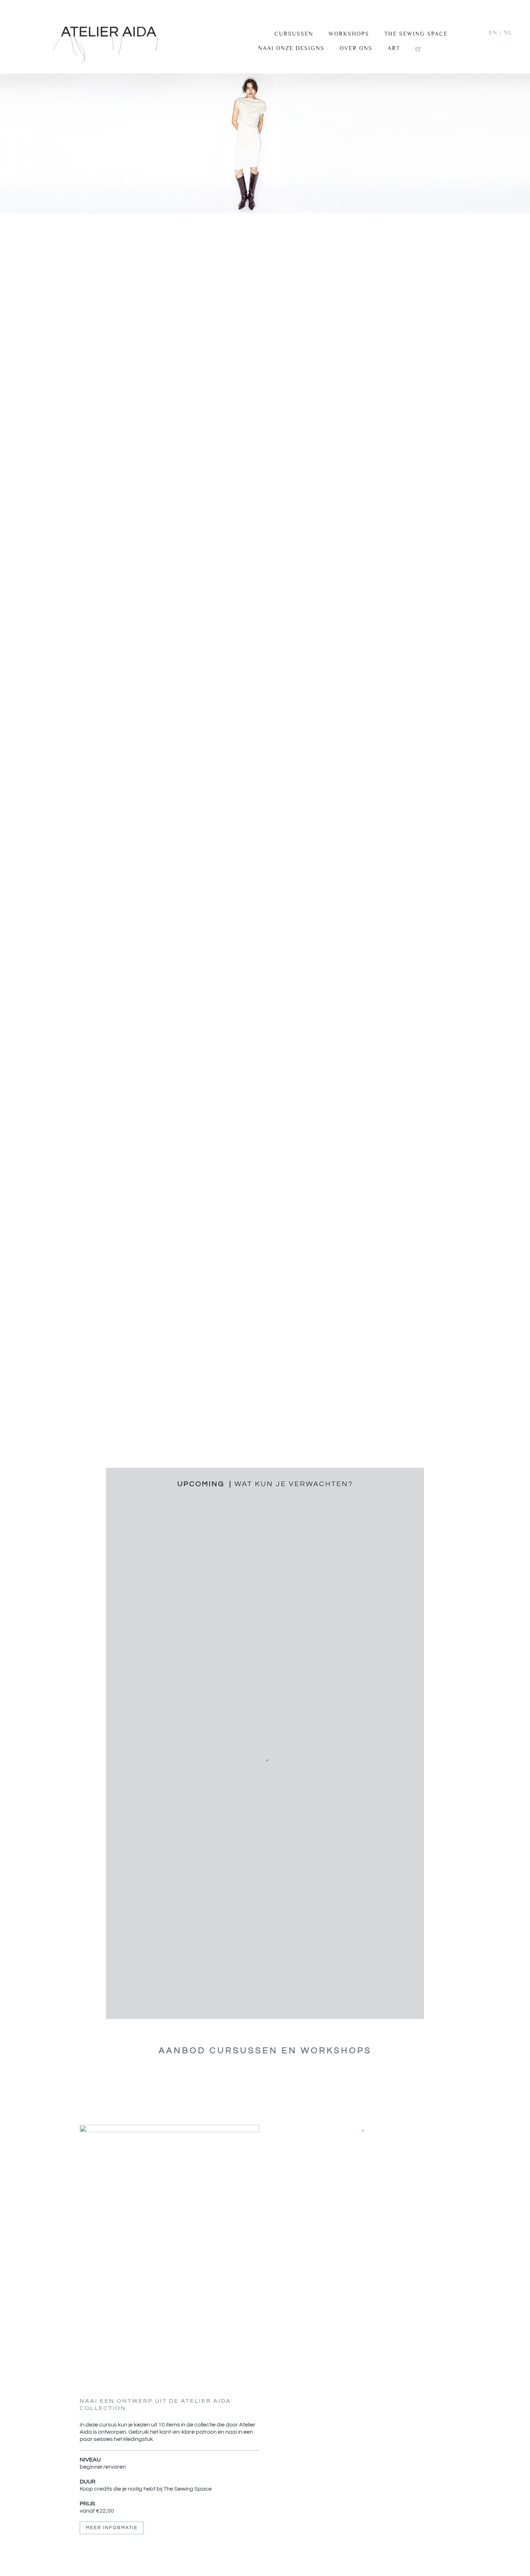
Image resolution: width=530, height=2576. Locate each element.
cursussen (294, 34)
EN (493, 33)
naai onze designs (291, 48)
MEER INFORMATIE (112, 2528)
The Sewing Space (416, 34)
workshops (349, 34)
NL (508, 33)
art (394, 48)
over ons (356, 48)
